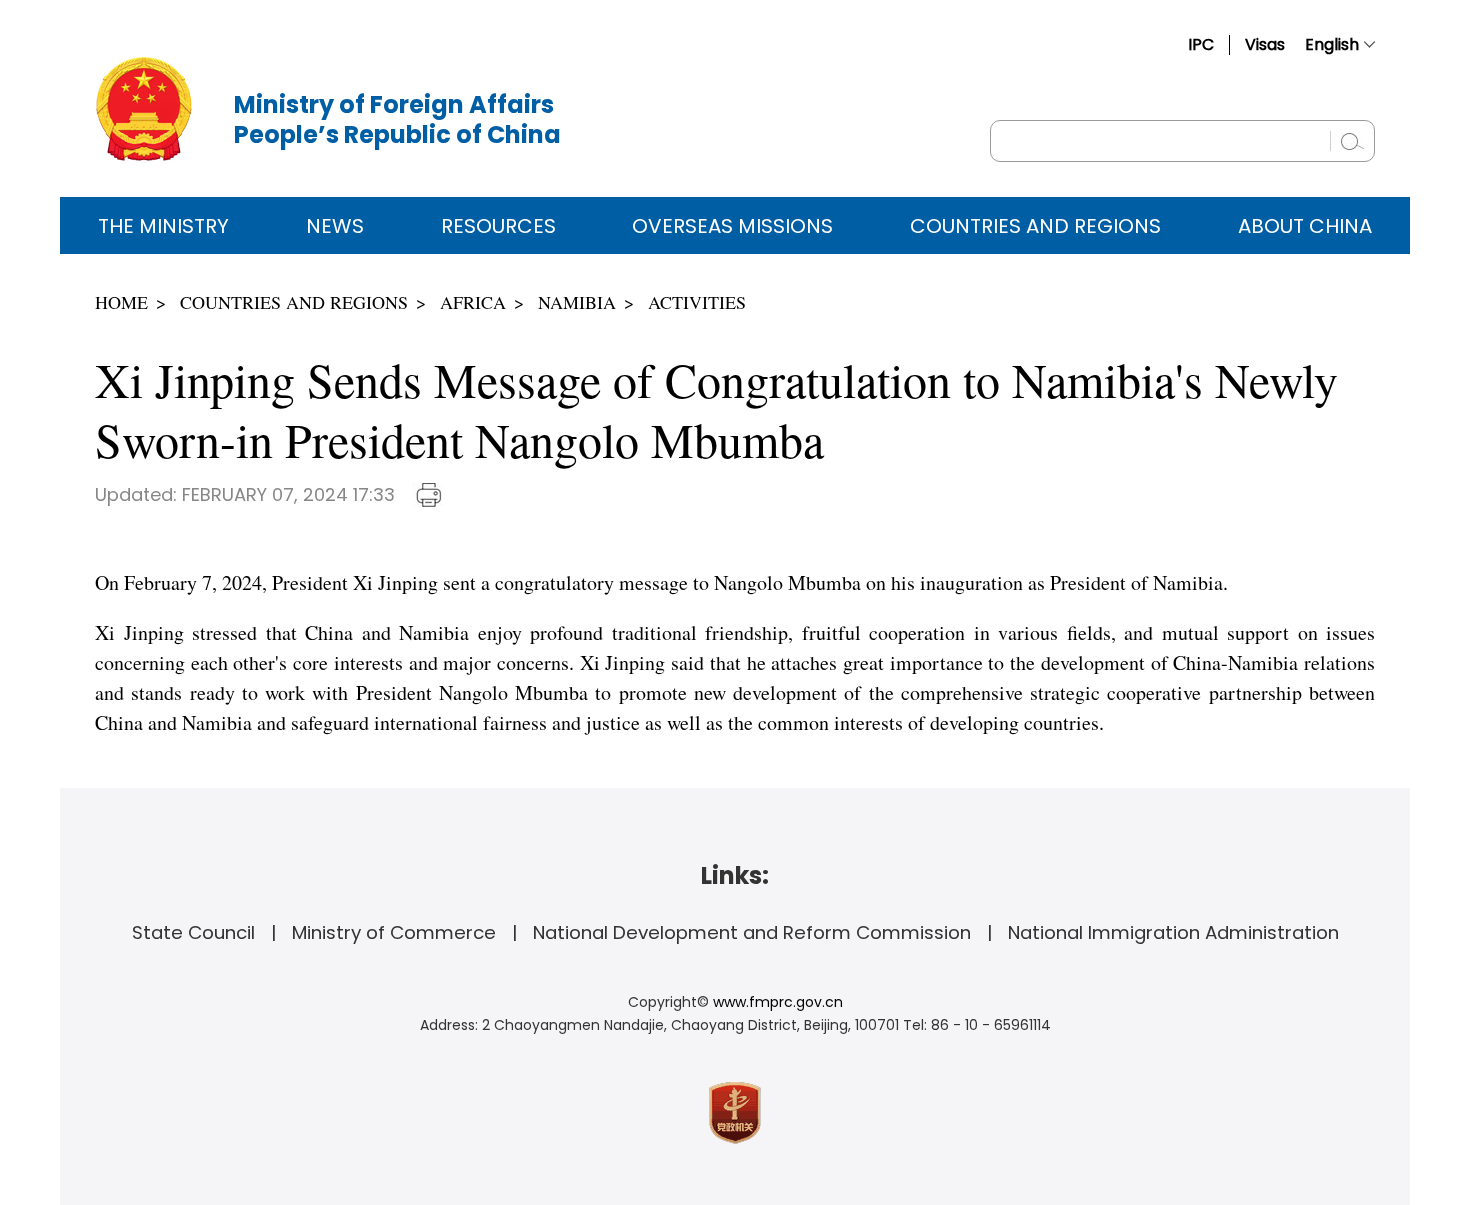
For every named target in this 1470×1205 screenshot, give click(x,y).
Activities (697, 302)
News (335, 226)
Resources (498, 226)
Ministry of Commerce (394, 932)
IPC (1201, 44)
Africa (473, 302)
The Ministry (163, 226)
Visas (1265, 44)
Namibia (577, 302)
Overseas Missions (732, 226)
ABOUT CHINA (1305, 226)
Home (121, 302)
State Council (193, 932)
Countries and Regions (1035, 226)
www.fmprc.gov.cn (778, 1002)
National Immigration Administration (1173, 932)
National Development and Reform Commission (752, 932)
